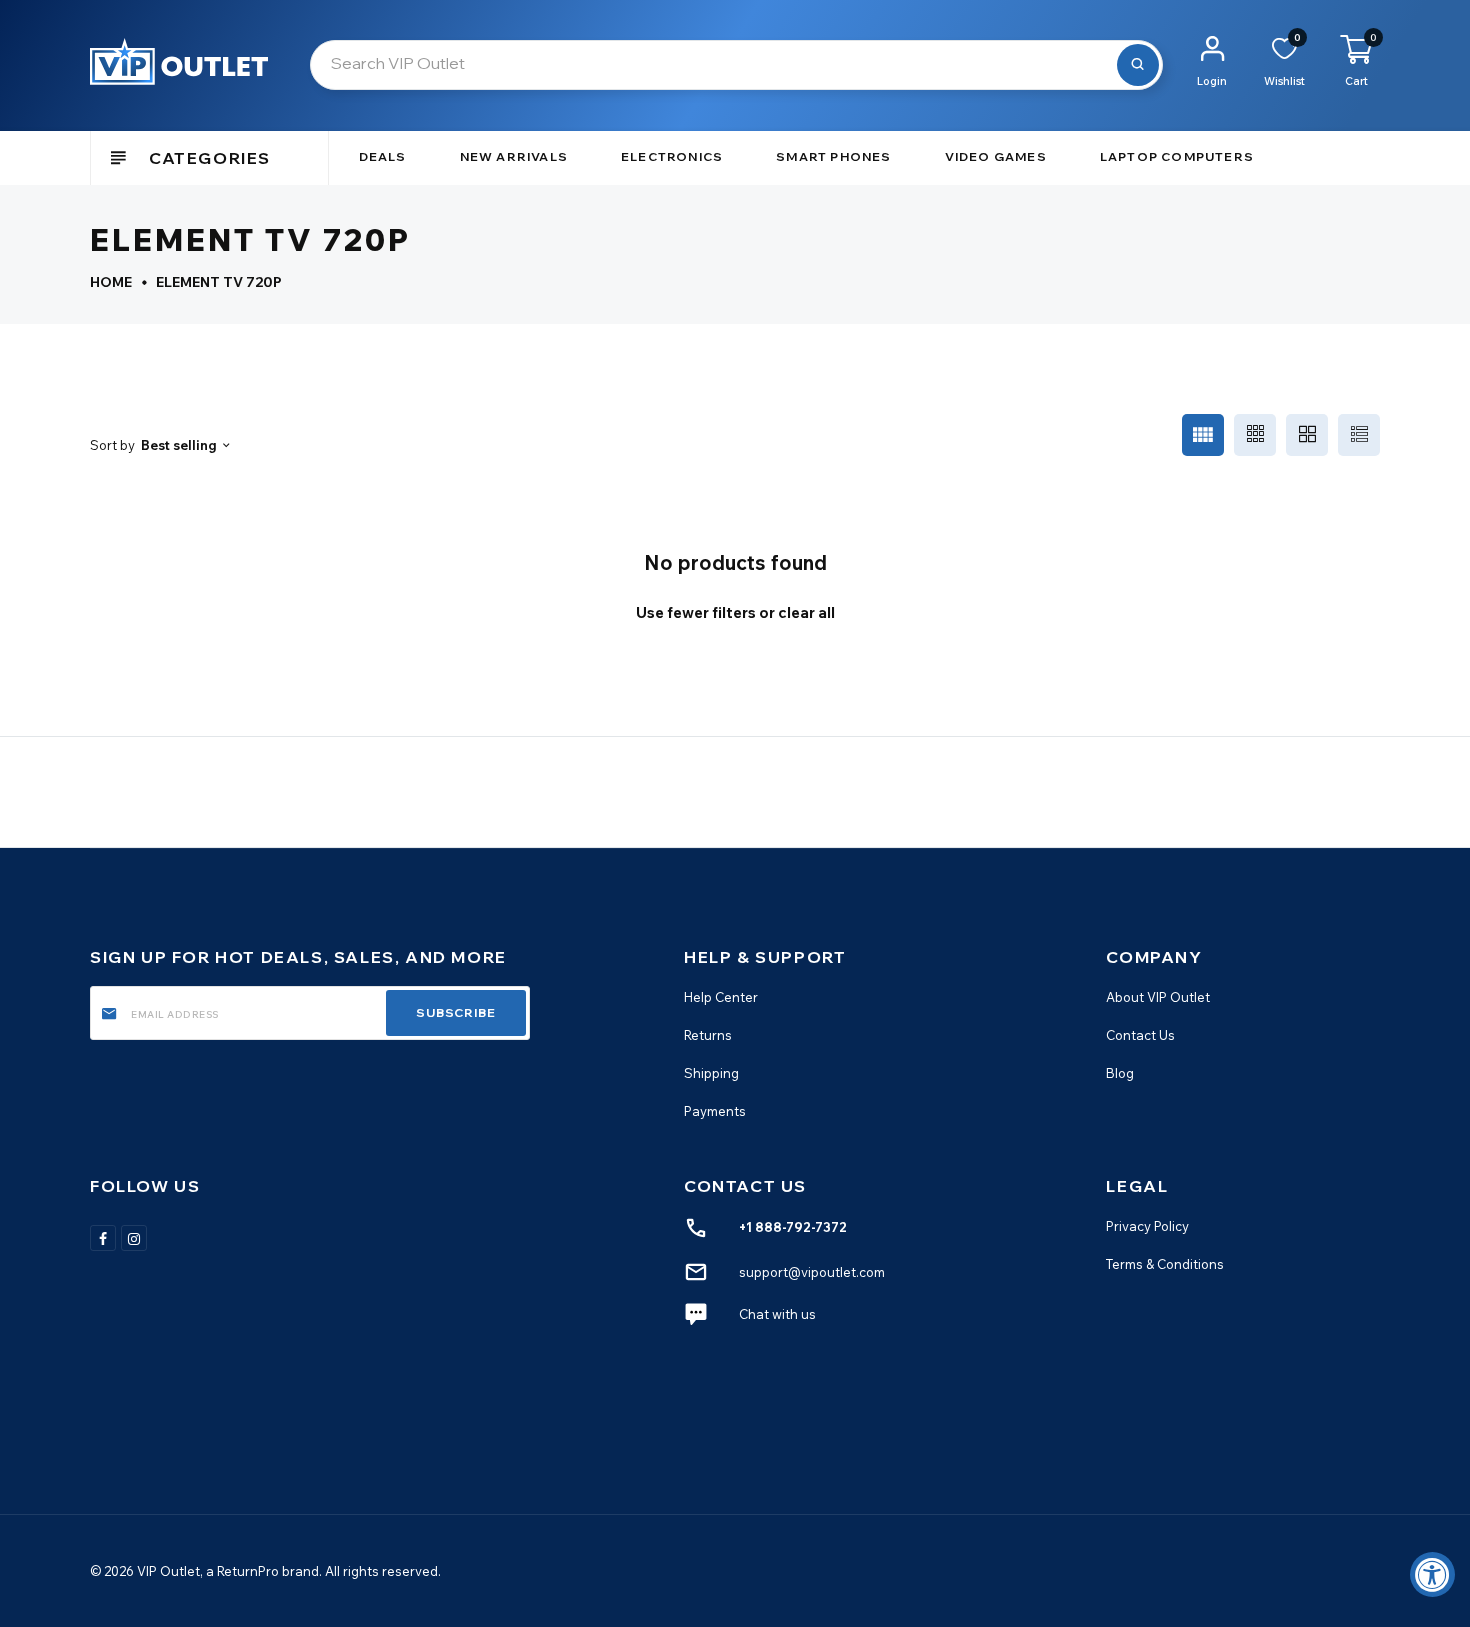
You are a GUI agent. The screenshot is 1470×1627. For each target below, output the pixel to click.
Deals (383, 156)
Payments (715, 1111)
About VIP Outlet (1158, 997)
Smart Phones (833, 156)
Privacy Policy (1147, 1226)
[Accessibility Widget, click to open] (1432, 1574)
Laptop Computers (1177, 156)
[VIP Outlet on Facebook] (103, 1238)
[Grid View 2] (1307, 435)
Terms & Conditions (1165, 1264)
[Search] (1138, 65)
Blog (1120, 1073)
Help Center (721, 997)
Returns (708, 1035)
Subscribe (456, 1012)
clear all (806, 612)
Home (111, 282)
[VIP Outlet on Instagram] (134, 1238)
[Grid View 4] (1203, 435)
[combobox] (736, 65)
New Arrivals (514, 156)
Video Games (996, 156)
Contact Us (1140, 1035)
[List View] (1359, 435)
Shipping (711, 1073)
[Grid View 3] (1255, 435)
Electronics (672, 156)
